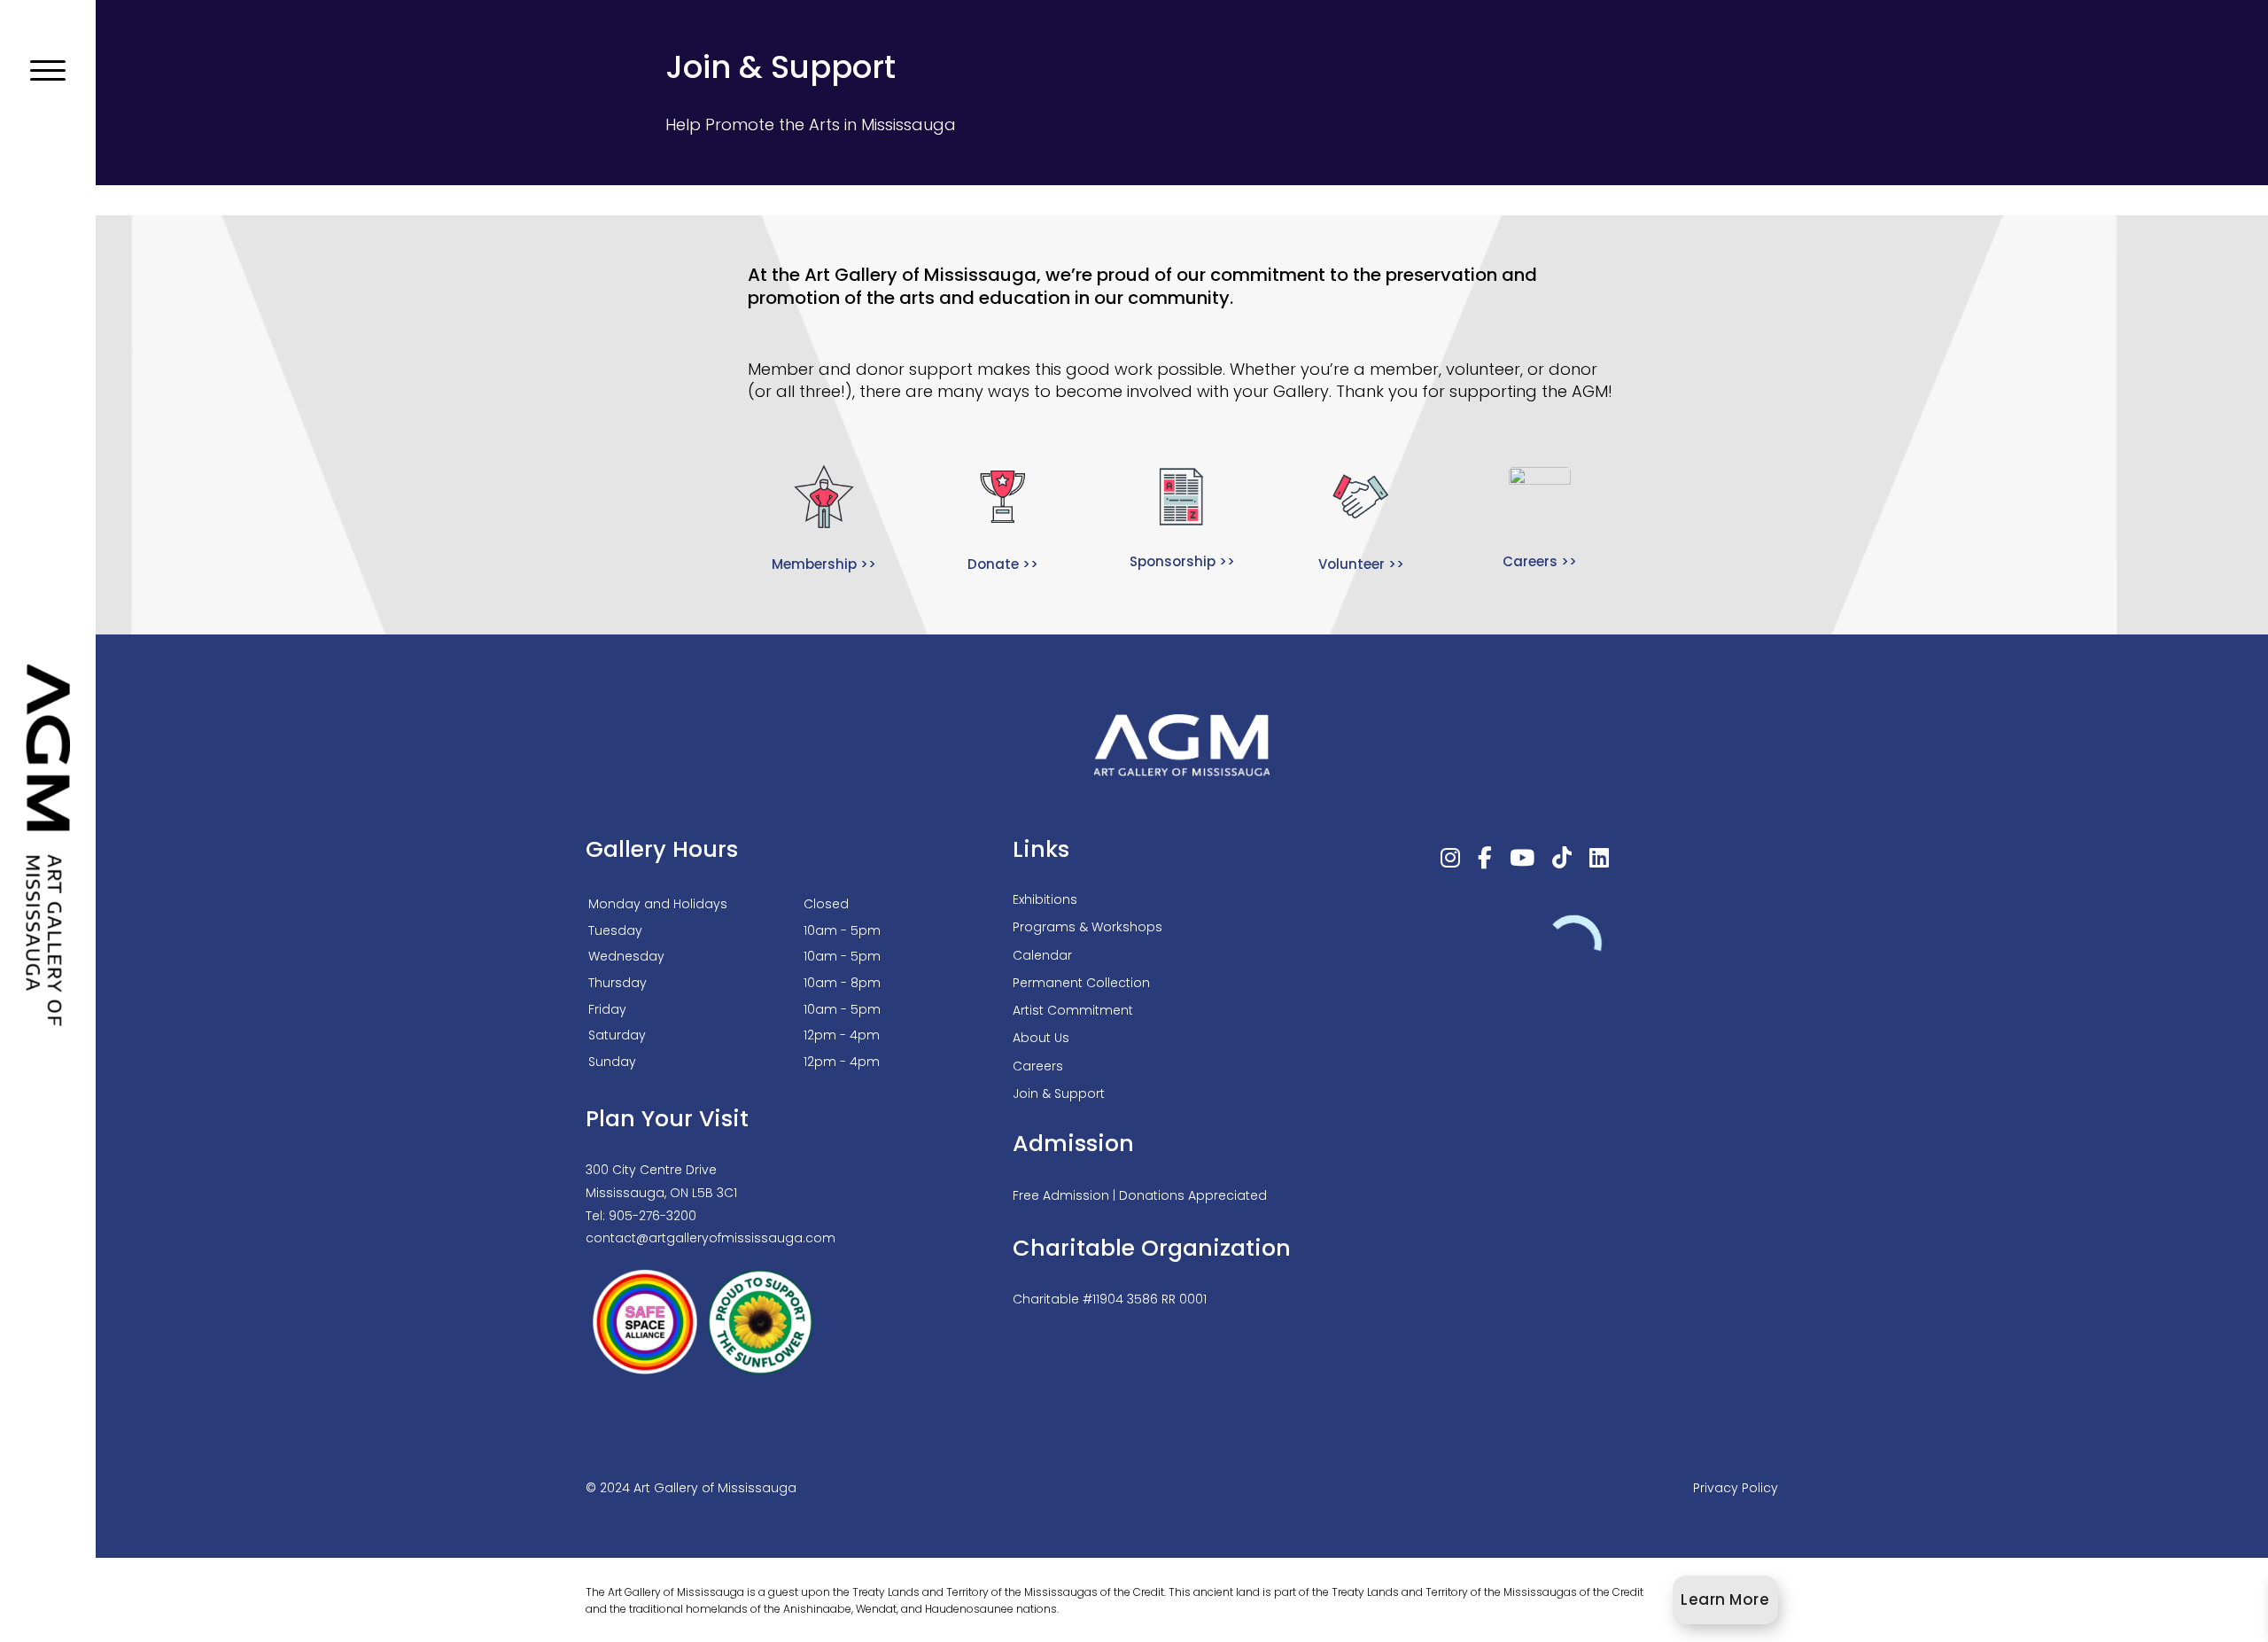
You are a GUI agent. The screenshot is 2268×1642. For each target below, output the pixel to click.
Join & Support (1059, 1093)
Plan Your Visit (667, 1119)
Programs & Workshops (1087, 927)
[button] (48, 71)
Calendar (1042, 955)
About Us (1041, 1038)
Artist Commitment (1073, 1010)
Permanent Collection (1081, 983)
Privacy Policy (1736, 1488)
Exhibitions (1045, 899)
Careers (1038, 1066)
